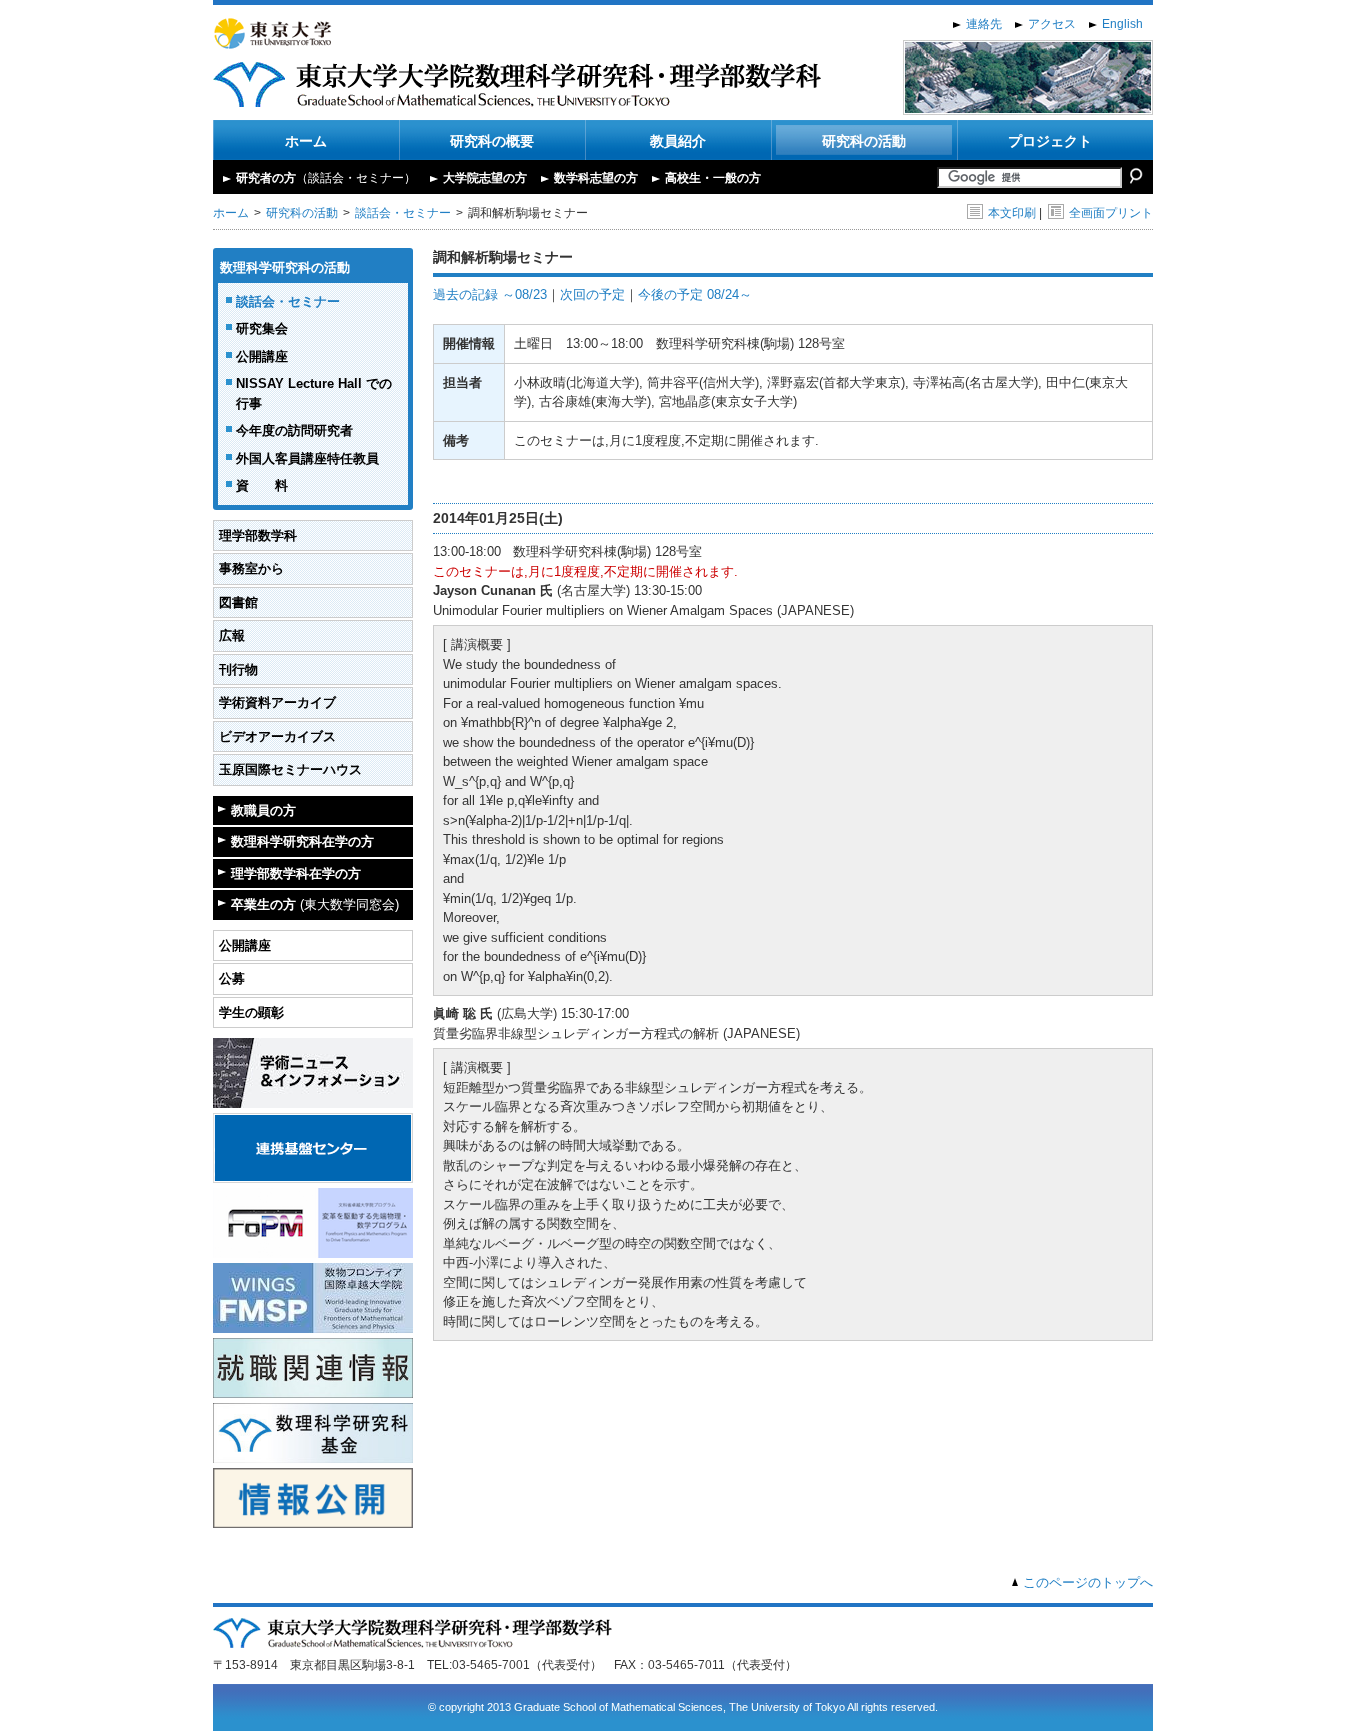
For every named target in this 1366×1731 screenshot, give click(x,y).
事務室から (251, 568)
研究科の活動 (864, 141)
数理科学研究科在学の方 (302, 841)
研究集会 (262, 328)
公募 (232, 978)
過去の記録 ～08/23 (490, 294)
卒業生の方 (315, 904)
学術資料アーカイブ (277, 702)
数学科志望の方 (596, 178)
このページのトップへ (1088, 1582)
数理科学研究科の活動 (285, 267)
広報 (232, 635)
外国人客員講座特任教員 (307, 458)
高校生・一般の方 (713, 178)
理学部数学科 (258, 535)
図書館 (238, 602)
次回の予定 (592, 294)
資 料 (262, 485)
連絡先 (984, 24)
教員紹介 (678, 141)
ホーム (306, 141)
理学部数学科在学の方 (296, 873)
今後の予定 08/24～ (695, 294)
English (1122, 24)
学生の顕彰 (251, 1012)
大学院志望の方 (485, 178)
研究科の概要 (492, 141)
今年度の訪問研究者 (294, 430)
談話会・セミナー (403, 213)
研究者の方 (326, 178)
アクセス (1052, 24)
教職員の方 (263, 810)
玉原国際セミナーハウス (290, 769)
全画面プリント (1111, 213)
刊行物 (238, 669)
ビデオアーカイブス (277, 736)
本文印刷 (1012, 213)
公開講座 (262, 356)
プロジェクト (1050, 141)
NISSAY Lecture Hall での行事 (314, 393)
